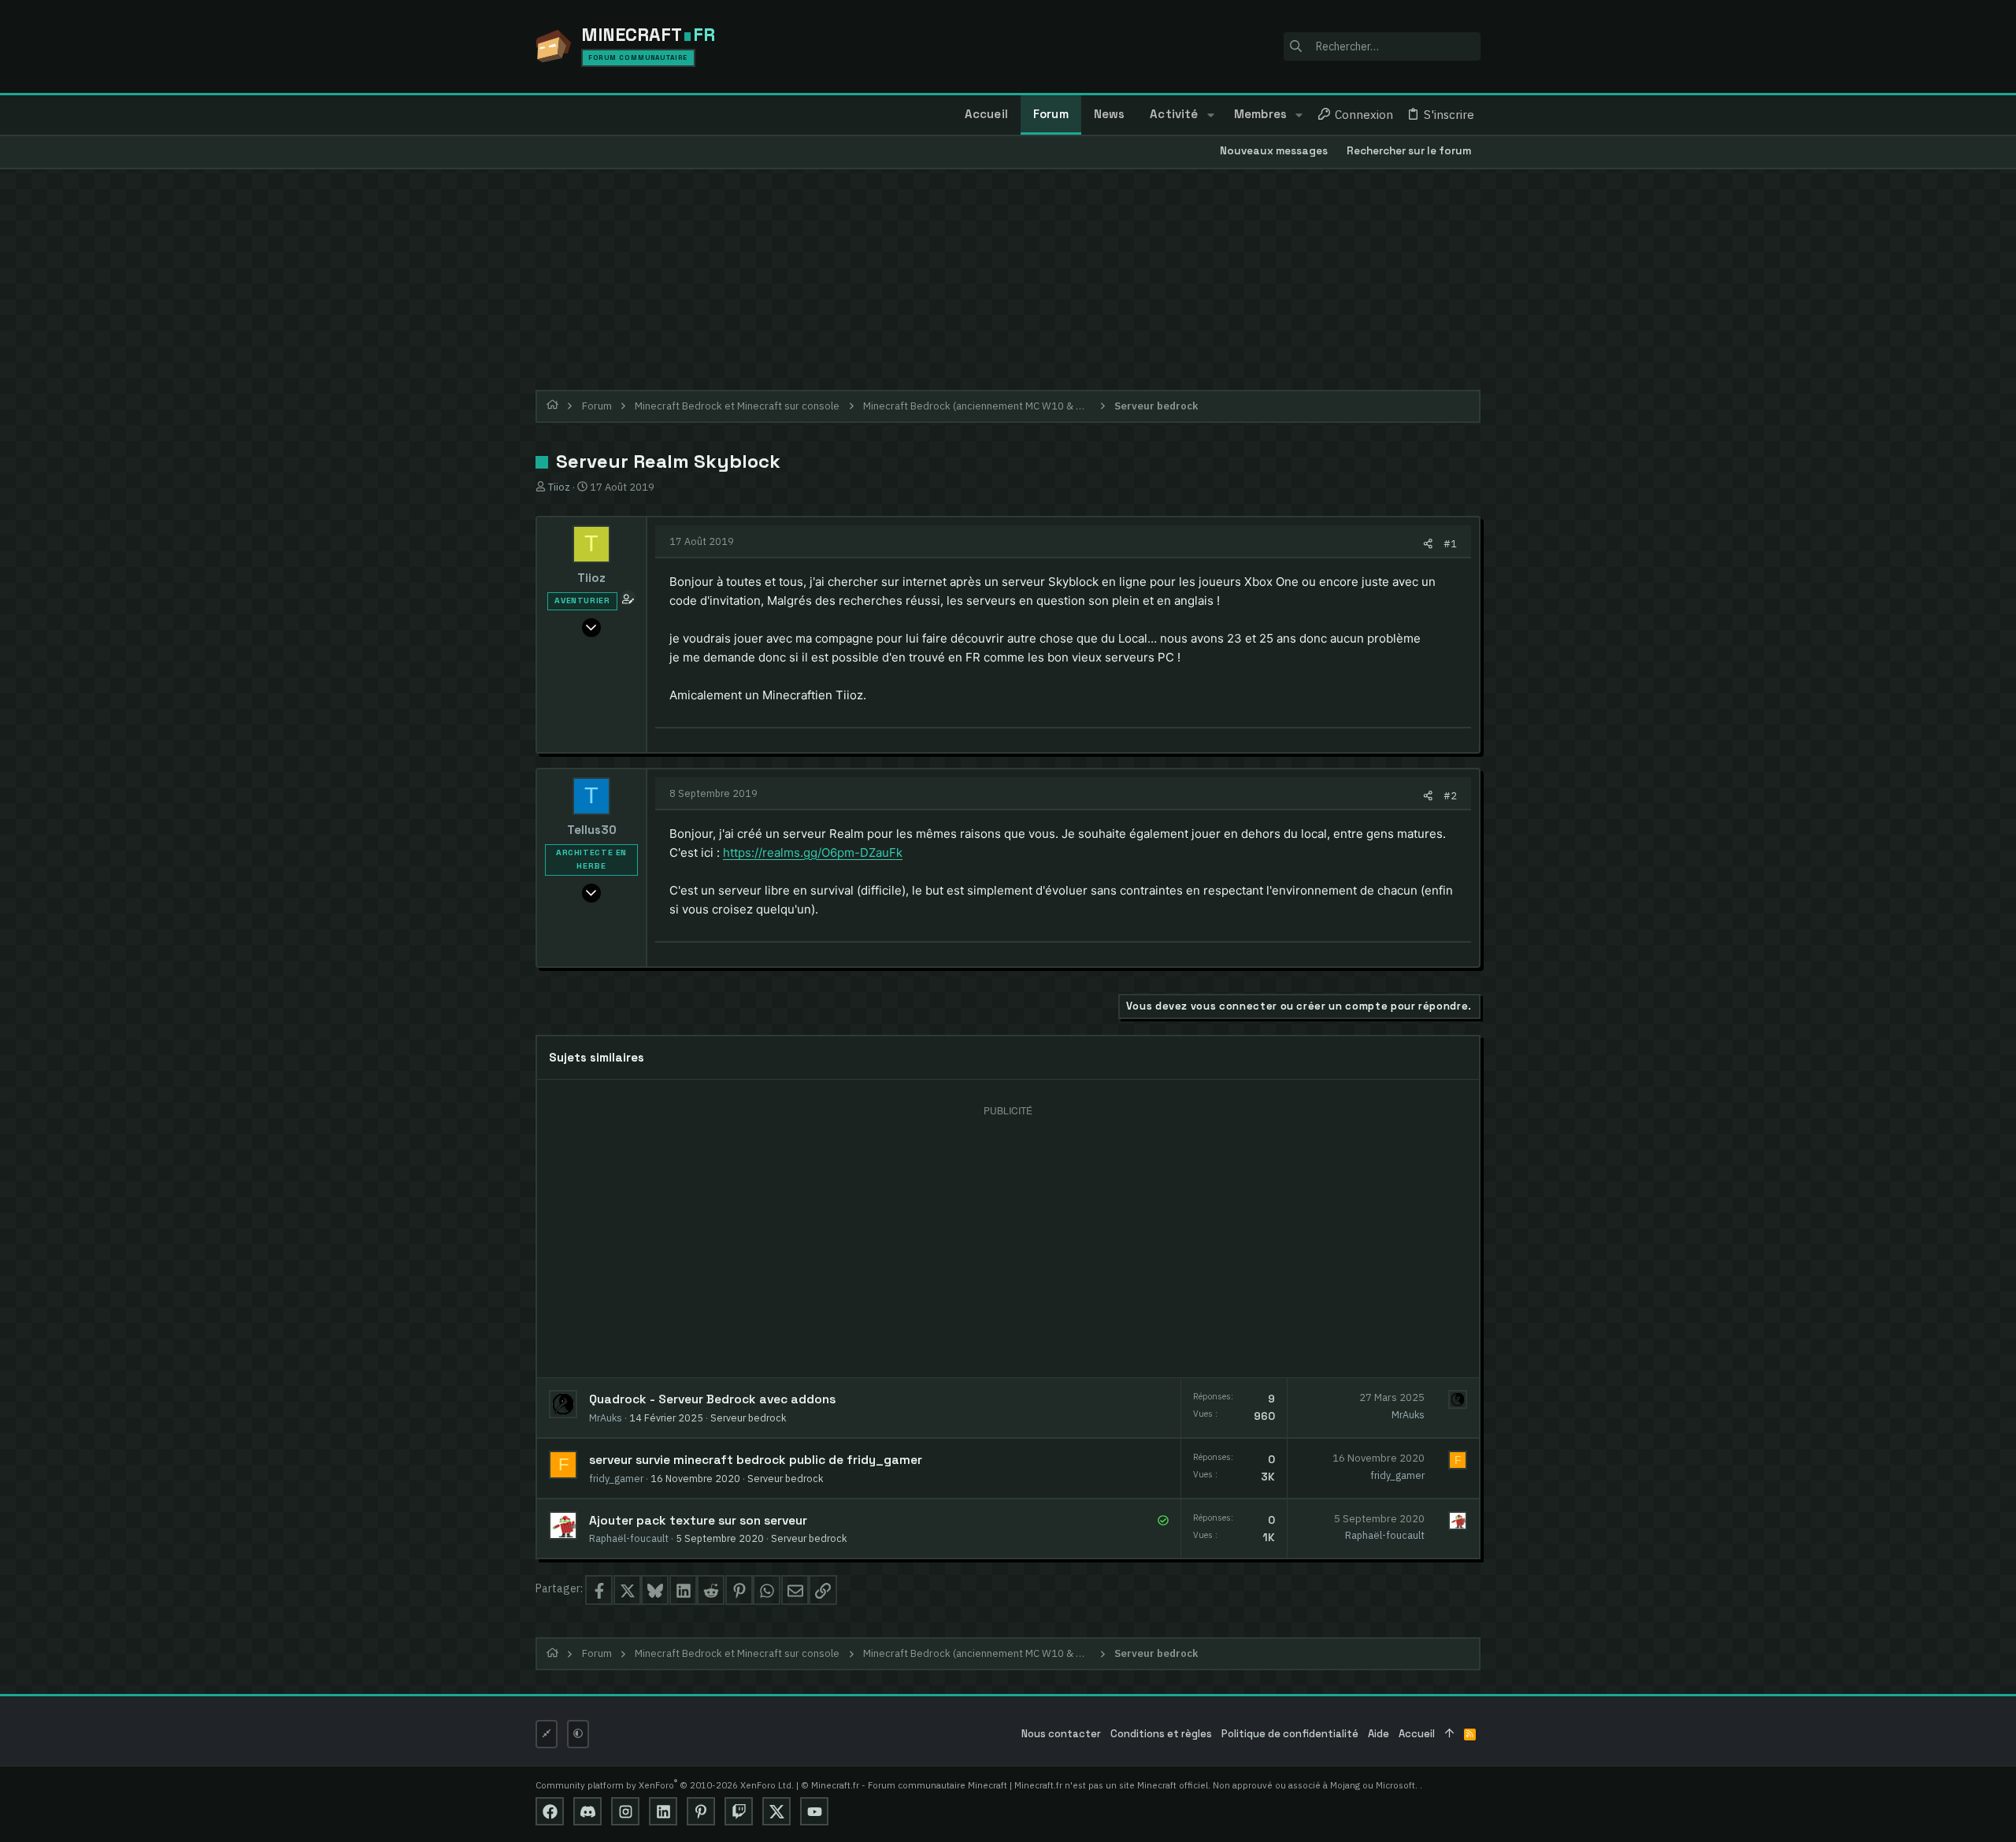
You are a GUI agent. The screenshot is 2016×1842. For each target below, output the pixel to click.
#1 (1450, 543)
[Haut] (1449, 1735)
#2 (1450, 795)
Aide (1379, 1734)
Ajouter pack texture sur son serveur (698, 1521)
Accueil (1417, 1734)
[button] (1210, 115)
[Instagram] (625, 1811)
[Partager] (1428, 544)
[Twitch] (739, 1811)
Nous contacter (1061, 1734)
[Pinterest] (701, 1811)
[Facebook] (550, 1811)
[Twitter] (776, 1811)
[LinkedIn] (663, 1811)
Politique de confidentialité (1290, 1734)
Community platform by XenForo (665, 1785)
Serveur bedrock (748, 1418)
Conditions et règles (1161, 1734)
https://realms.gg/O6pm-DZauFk (813, 852)
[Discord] (587, 1811)
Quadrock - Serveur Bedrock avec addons (712, 1399)
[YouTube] (814, 1811)
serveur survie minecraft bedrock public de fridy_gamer (756, 1460)
